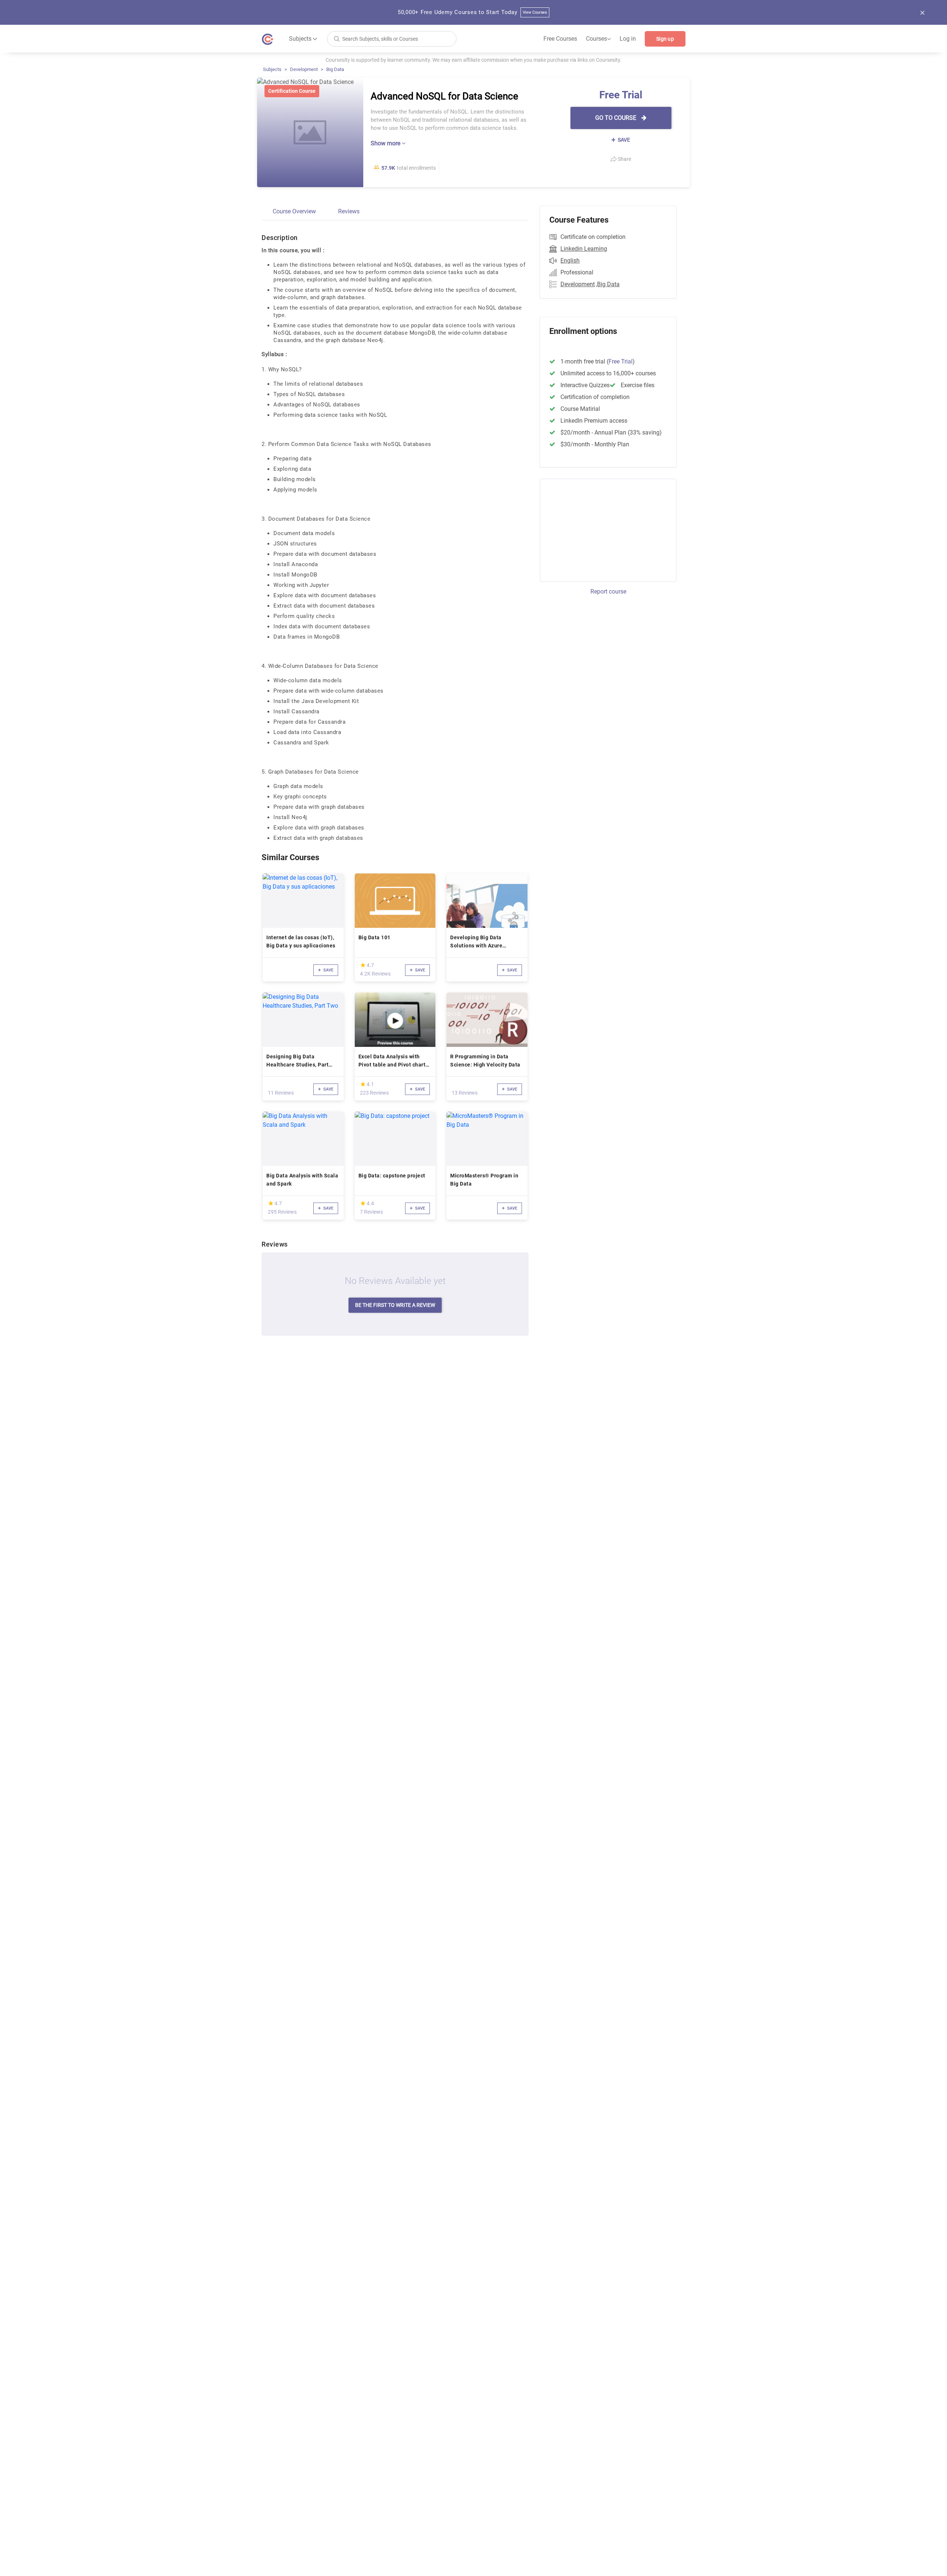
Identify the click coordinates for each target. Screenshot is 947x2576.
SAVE (623, 140)
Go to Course (616, 118)
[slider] (363, 965)
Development (304, 69)
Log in (628, 39)
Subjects (272, 69)
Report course (608, 591)
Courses (598, 39)
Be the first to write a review (395, 1305)
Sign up (665, 39)
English (570, 261)
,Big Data (608, 284)
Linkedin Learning (584, 249)
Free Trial (621, 361)
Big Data (335, 69)
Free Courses (560, 39)
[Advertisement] (601, 529)
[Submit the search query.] (337, 38)
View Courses (535, 12)
